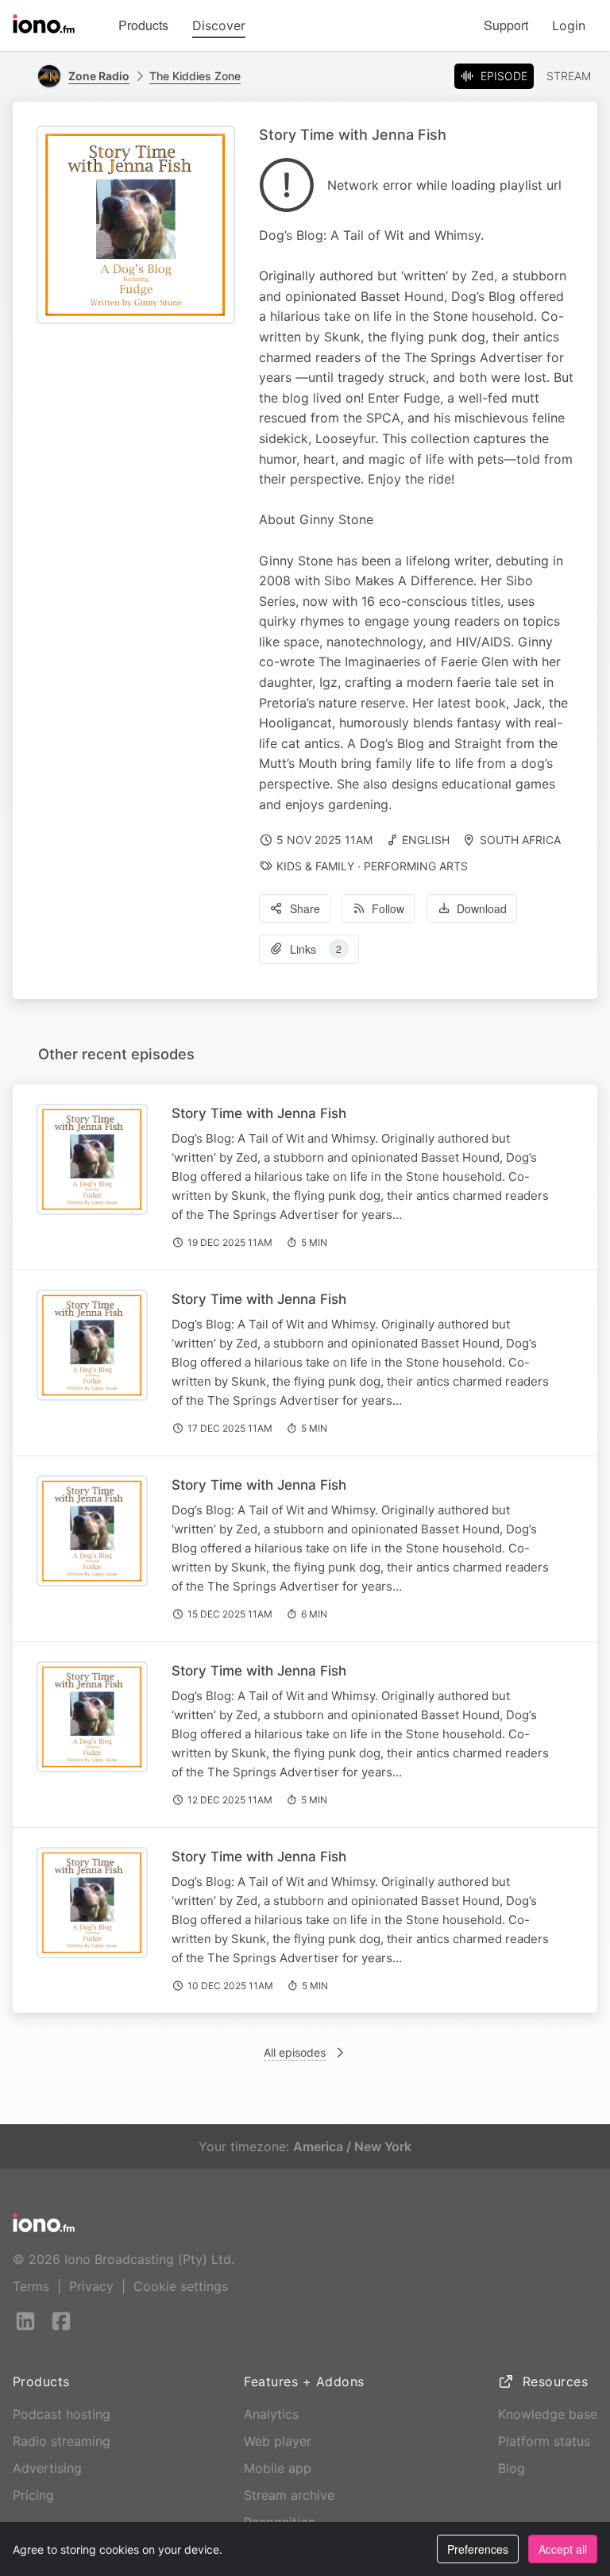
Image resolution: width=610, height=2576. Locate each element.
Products (143, 25)
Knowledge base (548, 2414)
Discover (219, 25)
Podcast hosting (62, 2414)
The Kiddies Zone (195, 76)
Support (506, 25)
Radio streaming (62, 2441)
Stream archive (289, 2495)
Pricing (33, 2495)
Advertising (47, 2468)
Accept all (563, 2549)
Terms (31, 2286)
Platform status (544, 2441)
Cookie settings (181, 2286)
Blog (512, 2468)
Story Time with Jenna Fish (259, 1113)
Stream (569, 76)
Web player (278, 2441)
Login (569, 25)
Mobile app (278, 2468)
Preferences (478, 2549)
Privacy (91, 2286)
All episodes (295, 2052)
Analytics (271, 2414)
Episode (504, 76)
